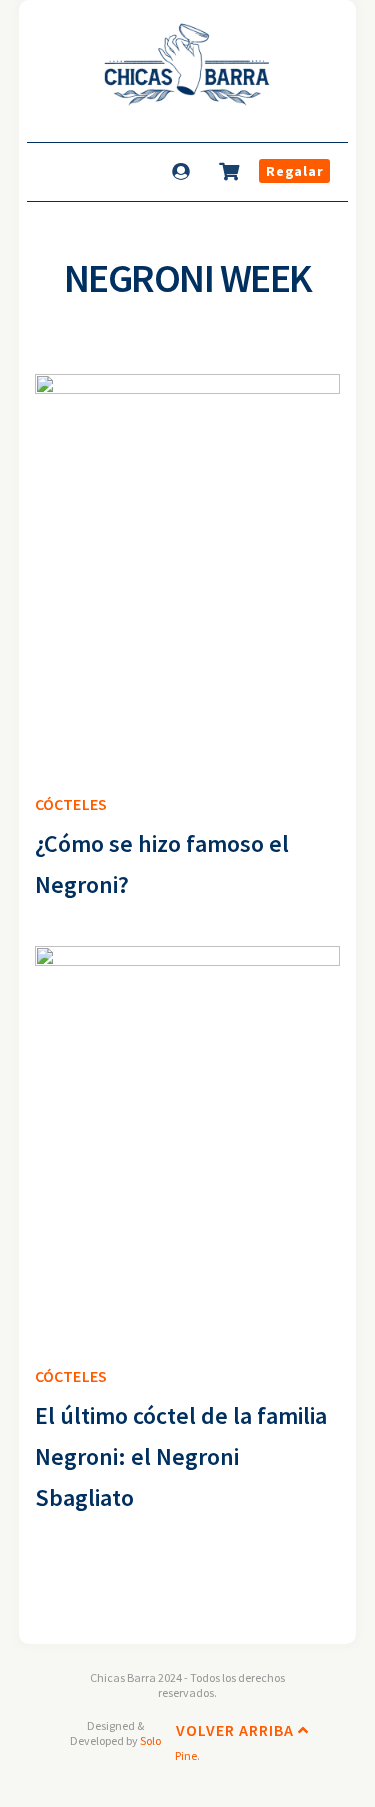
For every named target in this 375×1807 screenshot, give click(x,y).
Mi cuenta (183, 171)
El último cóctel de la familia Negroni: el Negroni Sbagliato (181, 1456)
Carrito (231, 171)
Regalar (294, 171)
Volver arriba (237, 1730)
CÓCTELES (71, 804)
